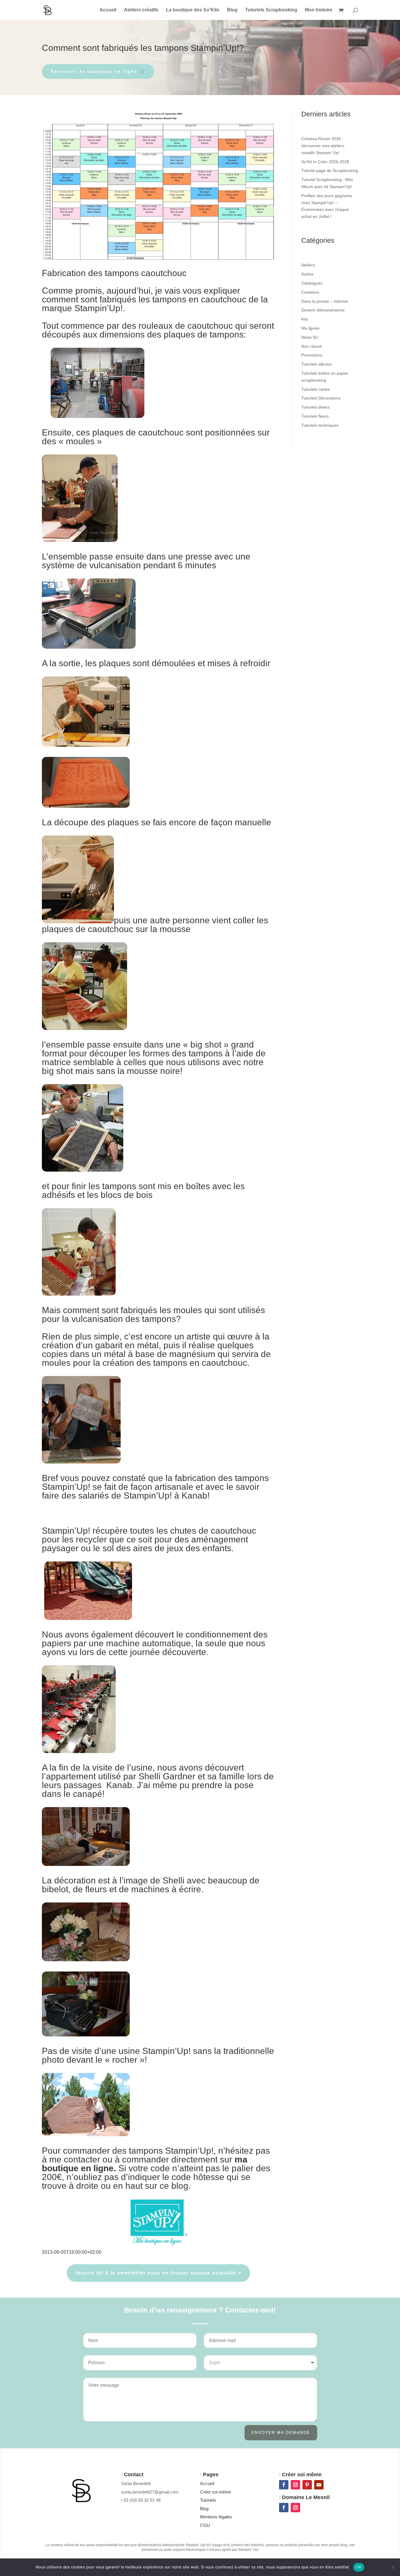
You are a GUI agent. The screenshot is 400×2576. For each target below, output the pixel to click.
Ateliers (308, 265)
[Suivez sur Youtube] (319, 2485)
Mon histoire (319, 10)
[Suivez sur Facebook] (284, 2485)
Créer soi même (216, 2492)
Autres (307, 274)
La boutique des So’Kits (193, 10)
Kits (305, 319)
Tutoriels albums (317, 364)
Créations (310, 292)
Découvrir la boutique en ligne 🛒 (98, 71)
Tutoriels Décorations (321, 398)
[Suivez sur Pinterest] (307, 2485)
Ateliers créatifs (141, 10)
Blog (232, 10)
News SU (310, 337)
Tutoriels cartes (316, 389)
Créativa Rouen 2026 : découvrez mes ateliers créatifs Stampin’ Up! (323, 146)
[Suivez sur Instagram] (295, 2485)
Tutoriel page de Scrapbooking (330, 171)
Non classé (312, 346)
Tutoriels (208, 2500)
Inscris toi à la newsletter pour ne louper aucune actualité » (158, 2273)
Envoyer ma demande (281, 2432)
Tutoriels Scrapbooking (271, 10)
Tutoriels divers (315, 407)
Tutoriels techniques (320, 425)
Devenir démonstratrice (323, 310)
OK (359, 2567)
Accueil (108, 10)
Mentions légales (216, 2517)
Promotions (312, 355)
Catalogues (312, 283)
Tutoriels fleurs (315, 416)
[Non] (393, 2567)
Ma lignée (310, 328)
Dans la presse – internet (325, 301)
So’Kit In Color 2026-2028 (325, 162)
